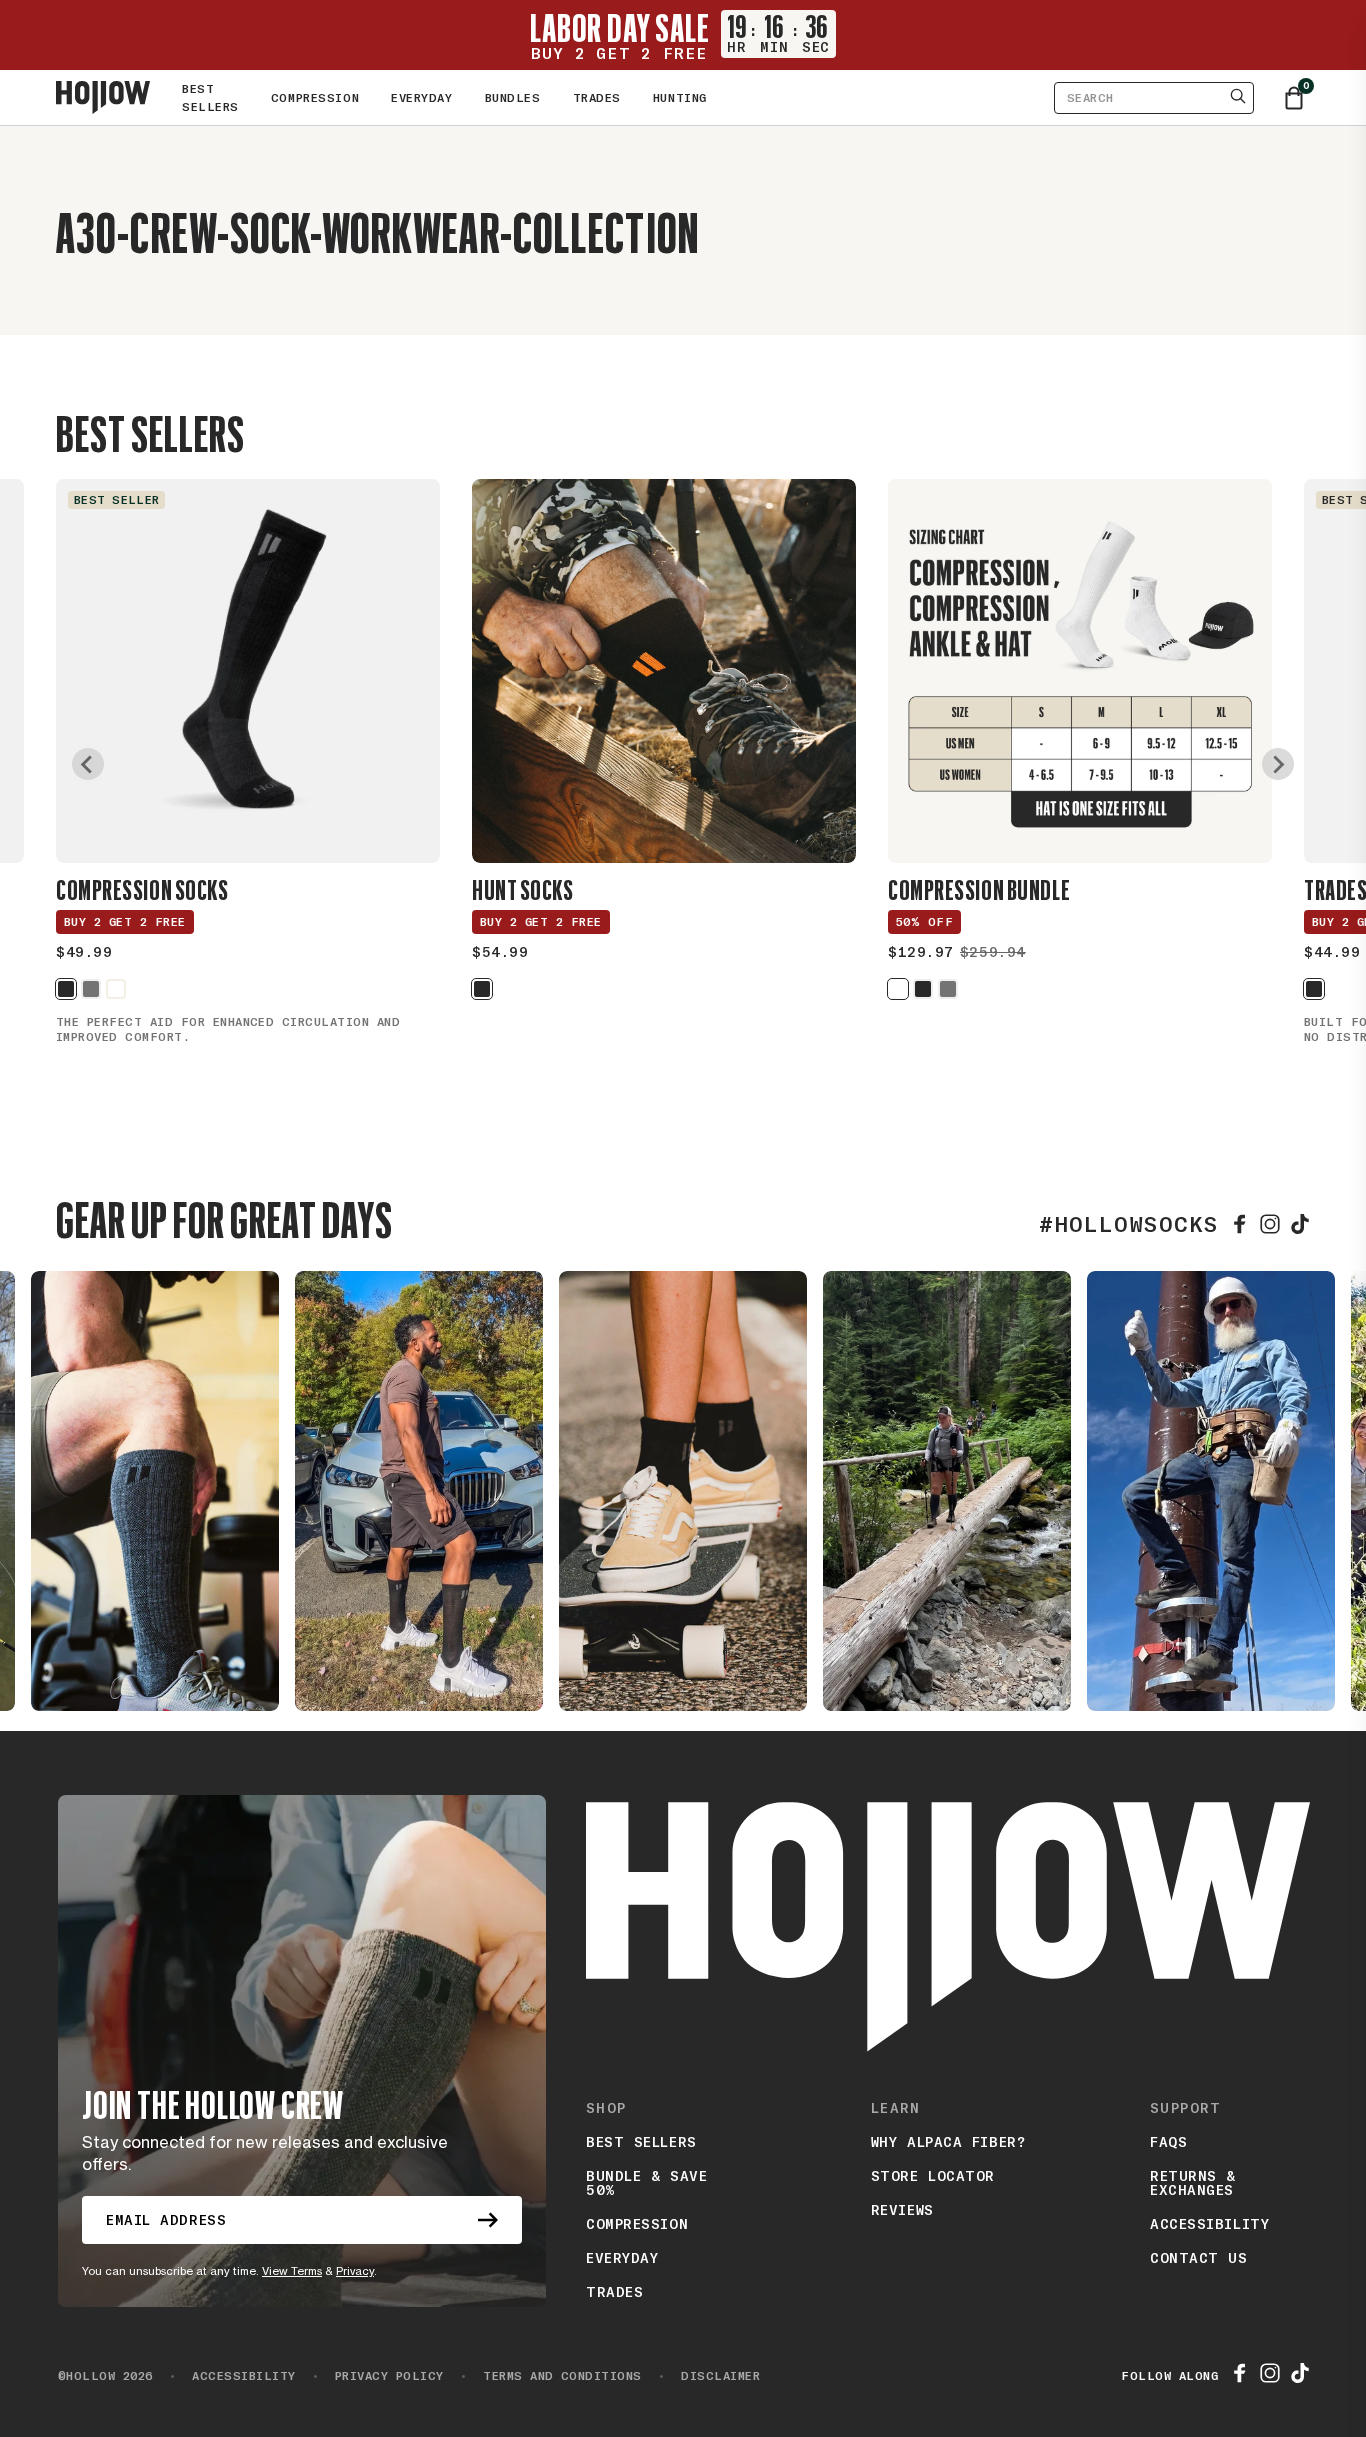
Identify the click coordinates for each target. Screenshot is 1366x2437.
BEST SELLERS (210, 98)
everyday (622, 2258)
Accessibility (1209, 2224)
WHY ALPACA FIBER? (948, 2142)
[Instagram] (1270, 1224)
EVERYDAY (421, 98)
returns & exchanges (1193, 2183)
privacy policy (378, 2376)
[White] (116, 989)
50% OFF (924, 922)
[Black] (66, 989)
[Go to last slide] (88, 764)
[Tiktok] (1300, 2376)
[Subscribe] (488, 2220)
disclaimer (709, 2376)
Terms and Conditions (551, 2376)
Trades (614, 2292)
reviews (902, 2210)
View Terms (292, 2271)
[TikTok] (1300, 1224)
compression (637, 2224)
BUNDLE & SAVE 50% (646, 2183)
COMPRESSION (315, 98)
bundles (513, 98)
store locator (933, 2176)
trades (597, 98)
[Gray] (91, 989)
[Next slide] (1278, 764)
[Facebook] (1240, 1224)
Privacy (355, 2271)
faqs (1168, 2142)
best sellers (641, 2142)
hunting (680, 98)
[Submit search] (1238, 98)
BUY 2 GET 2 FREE (125, 922)
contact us (1199, 2258)
